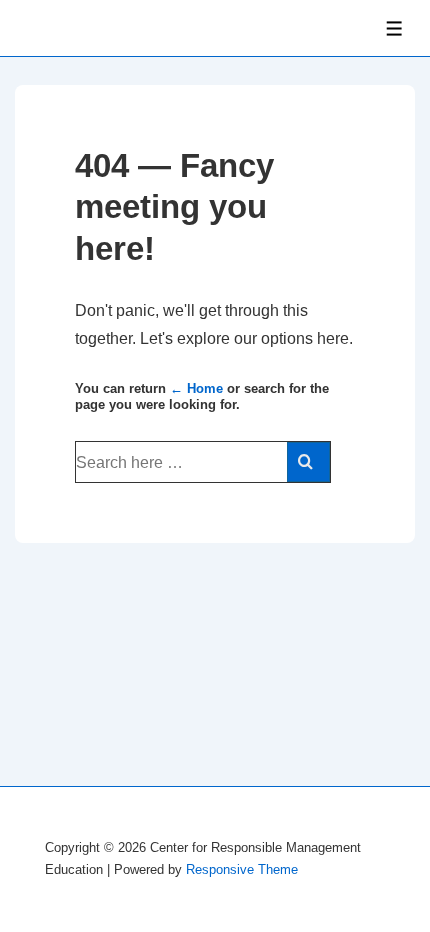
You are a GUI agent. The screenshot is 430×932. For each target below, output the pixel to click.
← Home (196, 388)
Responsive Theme (242, 869)
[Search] (308, 462)
